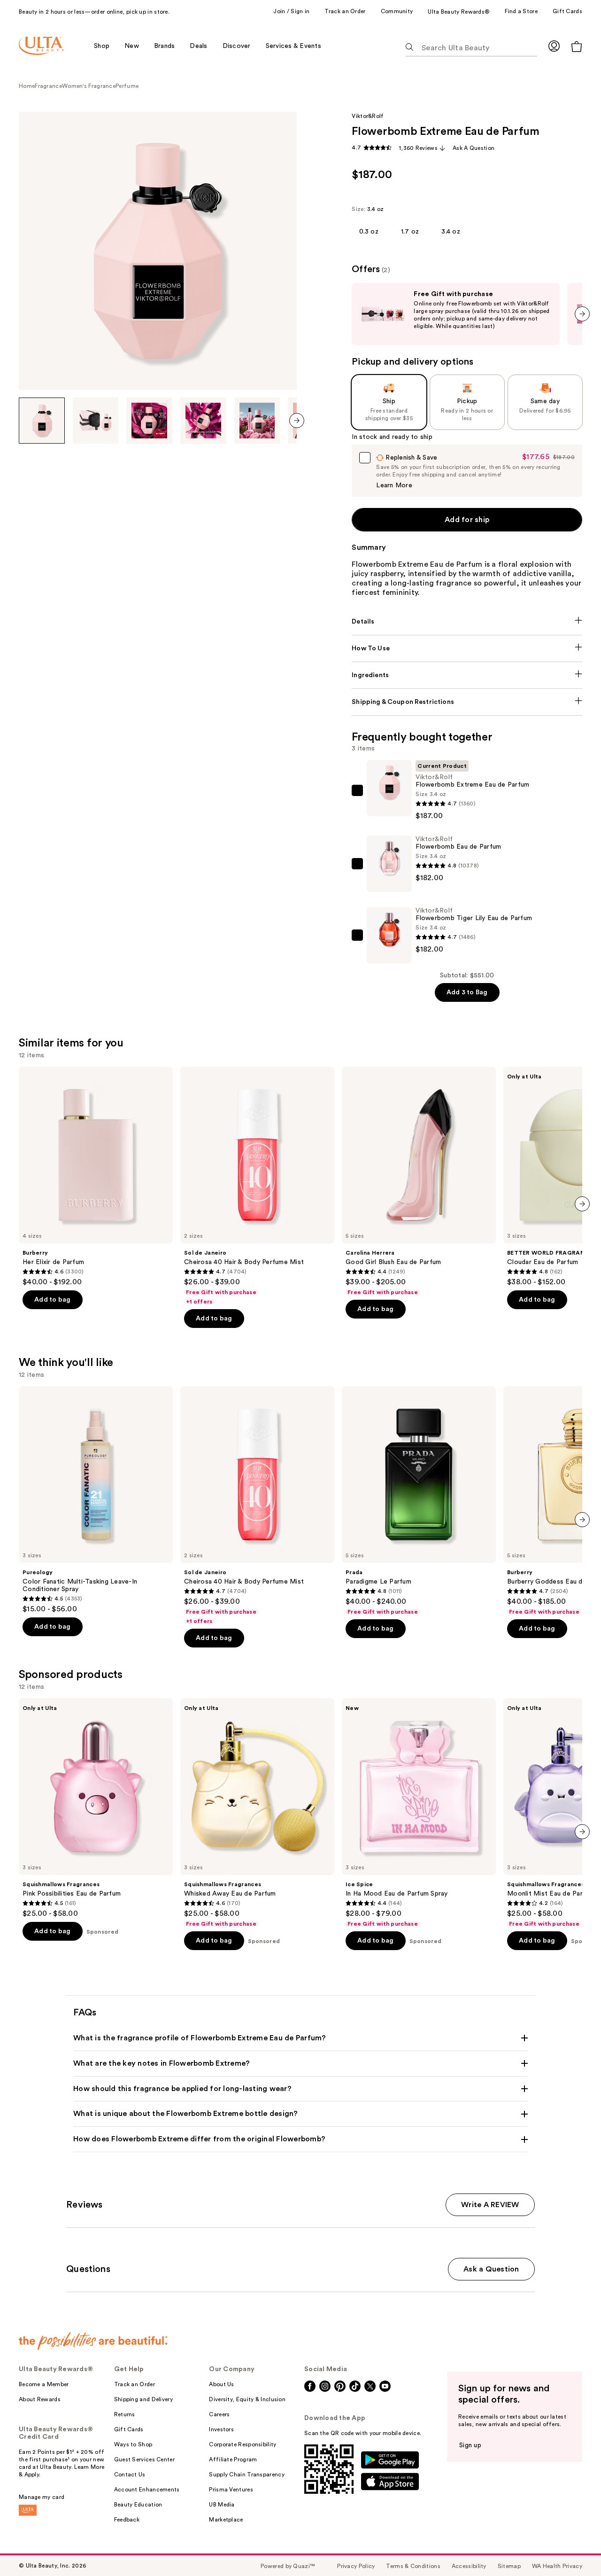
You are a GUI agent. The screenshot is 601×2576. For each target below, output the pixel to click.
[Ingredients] (467, 675)
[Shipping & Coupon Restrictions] (467, 702)
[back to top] (573, 2548)
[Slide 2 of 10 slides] (96, 421)
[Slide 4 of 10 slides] (203, 421)
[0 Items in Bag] (577, 46)
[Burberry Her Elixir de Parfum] (96, 1177)
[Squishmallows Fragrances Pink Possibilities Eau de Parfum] (96, 1808)
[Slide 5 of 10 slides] (257, 421)
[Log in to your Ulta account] (554, 46)
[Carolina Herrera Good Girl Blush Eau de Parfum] (419, 1181)
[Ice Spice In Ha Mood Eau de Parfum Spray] (419, 1813)
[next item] (297, 421)
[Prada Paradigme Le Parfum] (419, 1501)
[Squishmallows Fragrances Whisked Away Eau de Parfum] (257, 1813)
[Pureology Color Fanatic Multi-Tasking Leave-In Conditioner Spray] (96, 1500)
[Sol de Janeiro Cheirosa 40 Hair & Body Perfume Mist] (257, 1186)
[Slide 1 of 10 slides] (42, 421)
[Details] (467, 622)
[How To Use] (467, 648)
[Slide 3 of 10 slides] (149, 421)
